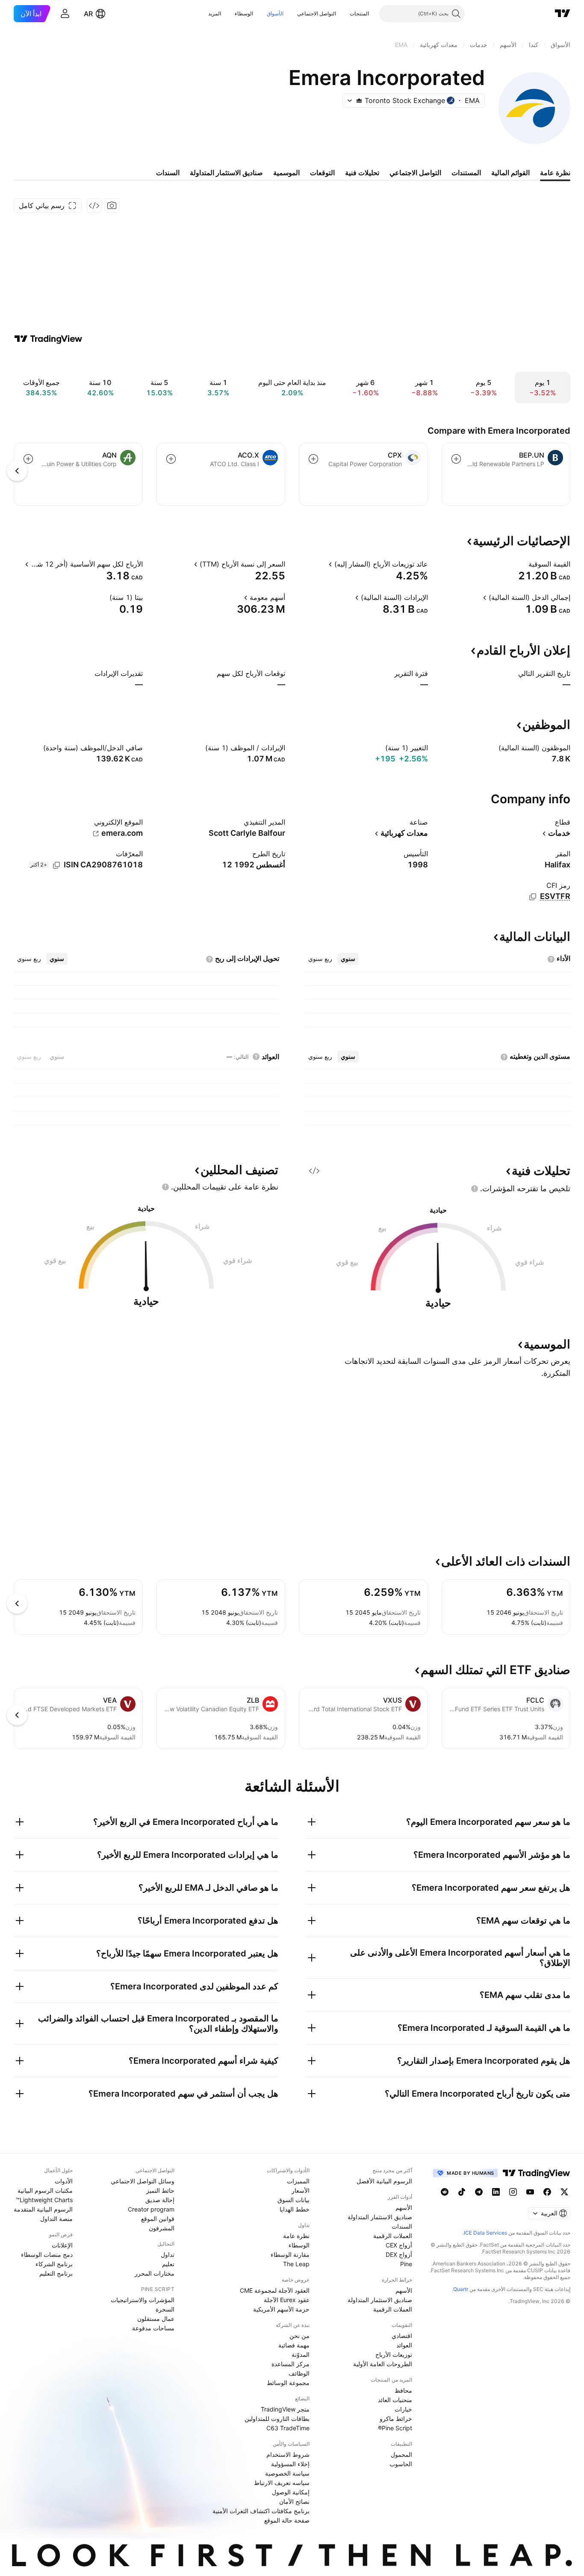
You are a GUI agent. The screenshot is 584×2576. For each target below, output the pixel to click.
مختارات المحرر (155, 2273)
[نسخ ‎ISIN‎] (56, 865)
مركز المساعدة (291, 2364)
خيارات (403, 2409)
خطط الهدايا (295, 2209)
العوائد (404, 2345)
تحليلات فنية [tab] (362, 173)
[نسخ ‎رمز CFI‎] (533, 897)
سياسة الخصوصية (287, 2473)
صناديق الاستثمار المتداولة (380, 2217)
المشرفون (162, 2228)
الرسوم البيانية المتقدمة (43, 2209)
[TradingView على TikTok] (462, 2192)
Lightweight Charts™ (44, 2200)
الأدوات (64, 2181)
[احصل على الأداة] (94, 206)
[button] (343, 14)
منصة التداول (56, 2219)
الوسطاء (244, 13)
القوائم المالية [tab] (510, 173)
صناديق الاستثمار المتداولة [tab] (226, 173)
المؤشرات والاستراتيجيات (143, 2300)
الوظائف (299, 2373)
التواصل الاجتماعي (317, 13)
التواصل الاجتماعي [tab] (415, 173)
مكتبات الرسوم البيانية (45, 2190)
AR (88, 14)
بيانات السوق (293, 2200)
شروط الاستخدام (288, 2454)
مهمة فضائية (294, 2345)
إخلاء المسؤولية (290, 2464)
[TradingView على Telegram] (479, 2192)
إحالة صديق (160, 2200)
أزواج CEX (399, 2245)
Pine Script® (395, 2428)
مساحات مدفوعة (153, 2328)
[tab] (348, 959)
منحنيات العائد (395, 2400)
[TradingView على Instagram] (513, 2192)
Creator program (151, 2209)
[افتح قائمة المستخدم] (65, 14)
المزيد (215, 13)
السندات (402, 2226)
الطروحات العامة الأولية (383, 2364)
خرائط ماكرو (396, 2419)
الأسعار (301, 2190)
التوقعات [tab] (322, 173)
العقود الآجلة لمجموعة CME (275, 2290)
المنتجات (359, 13)
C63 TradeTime (288, 2428)
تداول (168, 2254)
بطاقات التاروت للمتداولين (277, 2419)
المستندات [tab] (466, 173)
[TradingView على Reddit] (445, 2192)
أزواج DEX (399, 2254)
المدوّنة (301, 2354)
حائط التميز (160, 2190)
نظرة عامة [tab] (555, 173)
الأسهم (404, 2207)
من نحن (299, 2336)
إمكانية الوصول (291, 2492)
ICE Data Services (485, 2233)
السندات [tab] (168, 173)
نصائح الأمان (294, 2501)
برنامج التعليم (56, 2273)
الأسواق (275, 13)
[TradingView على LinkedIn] (496, 2192)
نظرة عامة (296, 2236)
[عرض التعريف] (523, 564)
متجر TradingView (285, 2409)
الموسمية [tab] (286, 173)
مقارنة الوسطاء (290, 2254)
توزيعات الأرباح (394, 2354)
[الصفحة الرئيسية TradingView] (563, 14)
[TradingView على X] (564, 2192)
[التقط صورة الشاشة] (112, 206)
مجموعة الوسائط (288, 2383)
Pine (406, 2264)
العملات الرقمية (393, 2236)
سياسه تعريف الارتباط (282, 2483)
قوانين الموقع (158, 2219)
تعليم (168, 2264)
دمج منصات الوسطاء (47, 2254)
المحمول (401, 2454)
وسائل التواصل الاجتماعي (143, 2181)
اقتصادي (402, 2336)
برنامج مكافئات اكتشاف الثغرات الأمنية (261, 2511)
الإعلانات (62, 2245)
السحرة (165, 2309)
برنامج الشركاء (54, 2264)
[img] (359, 100)
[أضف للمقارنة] (456, 459)
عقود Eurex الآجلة (287, 2300)
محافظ (403, 2390)
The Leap (296, 2264)
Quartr (461, 2289)
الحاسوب (401, 2464)
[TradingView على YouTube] (530, 2192)
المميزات (298, 2181)
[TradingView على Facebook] (547, 2192)
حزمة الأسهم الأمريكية (281, 2309)
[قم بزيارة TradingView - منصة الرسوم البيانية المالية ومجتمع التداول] (48, 339)
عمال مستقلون (156, 2319)
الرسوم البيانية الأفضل (384, 2181)
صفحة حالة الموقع (287, 2520)
